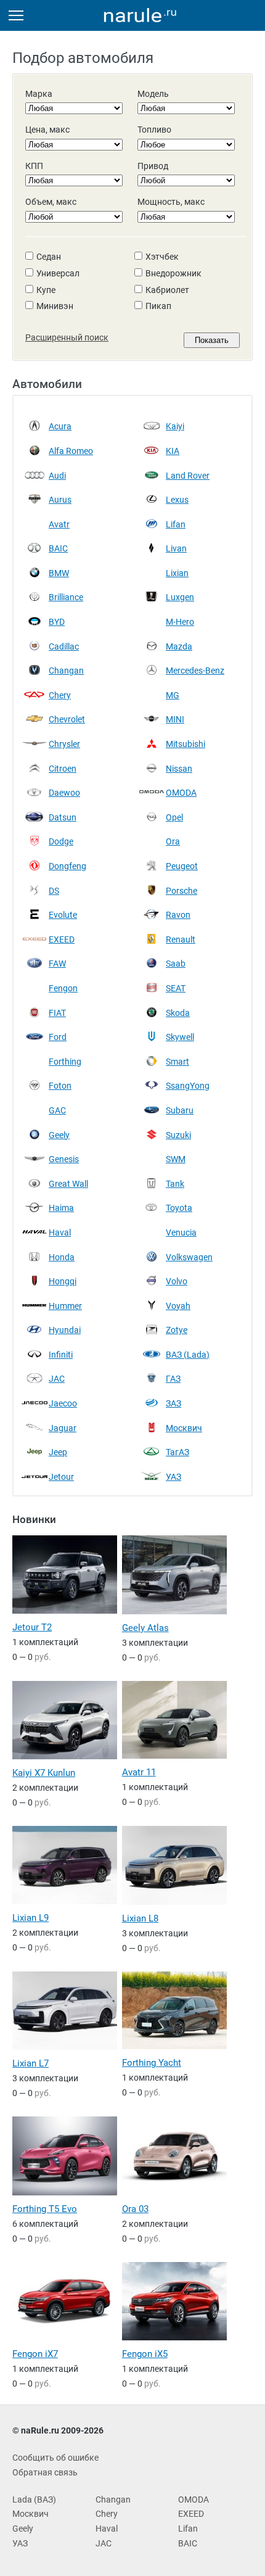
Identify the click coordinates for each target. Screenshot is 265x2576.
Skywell (180, 1037)
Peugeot (182, 866)
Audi (57, 476)
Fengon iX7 (35, 2354)
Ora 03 (135, 2209)
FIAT (57, 1013)
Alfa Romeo (71, 451)
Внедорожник (173, 273)
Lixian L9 (31, 1918)
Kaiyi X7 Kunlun (44, 1773)
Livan (176, 548)
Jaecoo (63, 1403)
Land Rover (188, 476)
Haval (60, 1232)
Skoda (178, 1013)
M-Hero (180, 622)
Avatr (59, 524)
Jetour (61, 1477)
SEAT (176, 988)
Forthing (65, 1062)
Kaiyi (175, 426)
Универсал (58, 273)
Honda (62, 1257)
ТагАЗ (177, 1452)
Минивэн (55, 306)
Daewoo (64, 793)
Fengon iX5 (145, 2354)
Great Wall (68, 1184)
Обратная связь (45, 2472)
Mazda (179, 646)
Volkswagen (189, 1257)
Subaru (180, 1110)
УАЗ (173, 1477)
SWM (176, 1159)
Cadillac (64, 646)
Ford (58, 1037)
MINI (175, 719)
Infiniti (61, 1355)
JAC (57, 1379)
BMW (59, 573)
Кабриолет (167, 290)
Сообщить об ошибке (55, 2458)
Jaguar (63, 1428)
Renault (181, 939)
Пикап (158, 306)
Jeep (58, 1452)
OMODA (181, 793)
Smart (177, 1062)
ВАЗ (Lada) (188, 1355)
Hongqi (63, 1281)
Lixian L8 (140, 1918)
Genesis (64, 1159)
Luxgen (180, 597)
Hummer (65, 1306)
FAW (57, 964)
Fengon (63, 988)
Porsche (181, 891)
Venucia (181, 1232)
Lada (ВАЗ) (34, 2500)
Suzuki (178, 1135)
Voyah (178, 1306)
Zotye (177, 1330)
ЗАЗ (173, 1403)
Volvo (177, 1281)
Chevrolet (67, 719)
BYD (57, 622)
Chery (60, 695)
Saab (176, 964)
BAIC (58, 548)
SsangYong (188, 1086)
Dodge (61, 841)
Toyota (179, 1208)
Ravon (178, 915)
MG (173, 695)
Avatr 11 (139, 1772)
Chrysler (64, 744)
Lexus (177, 500)
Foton (60, 1086)
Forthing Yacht (152, 2063)
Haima (61, 1208)
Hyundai (65, 1330)
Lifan (176, 524)
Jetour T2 (32, 1627)
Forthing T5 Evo (45, 2209)
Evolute (63, 915)
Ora (173, 841)
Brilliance (66, 597)
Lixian (177, 573)
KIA (173, 451)
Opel (174, 817)
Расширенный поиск (67, 337)
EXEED (62, 939)
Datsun (63, 817)
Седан (49, 257)
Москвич (184, 1428)
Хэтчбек (162, 257)
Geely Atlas (145, 1628)
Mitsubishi (185, 744)
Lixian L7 (31, 2063)
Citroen (63, 769)
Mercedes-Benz (195, 671)
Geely (59, 1135)
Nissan (179, 769)
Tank (175, 1184)
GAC (57, 1110)
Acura (60, 426)
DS (54, 891)
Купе (46, 290)
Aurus (60, 500)
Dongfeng (67, 866)
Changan (66, 671)
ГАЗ (173, 1379)
